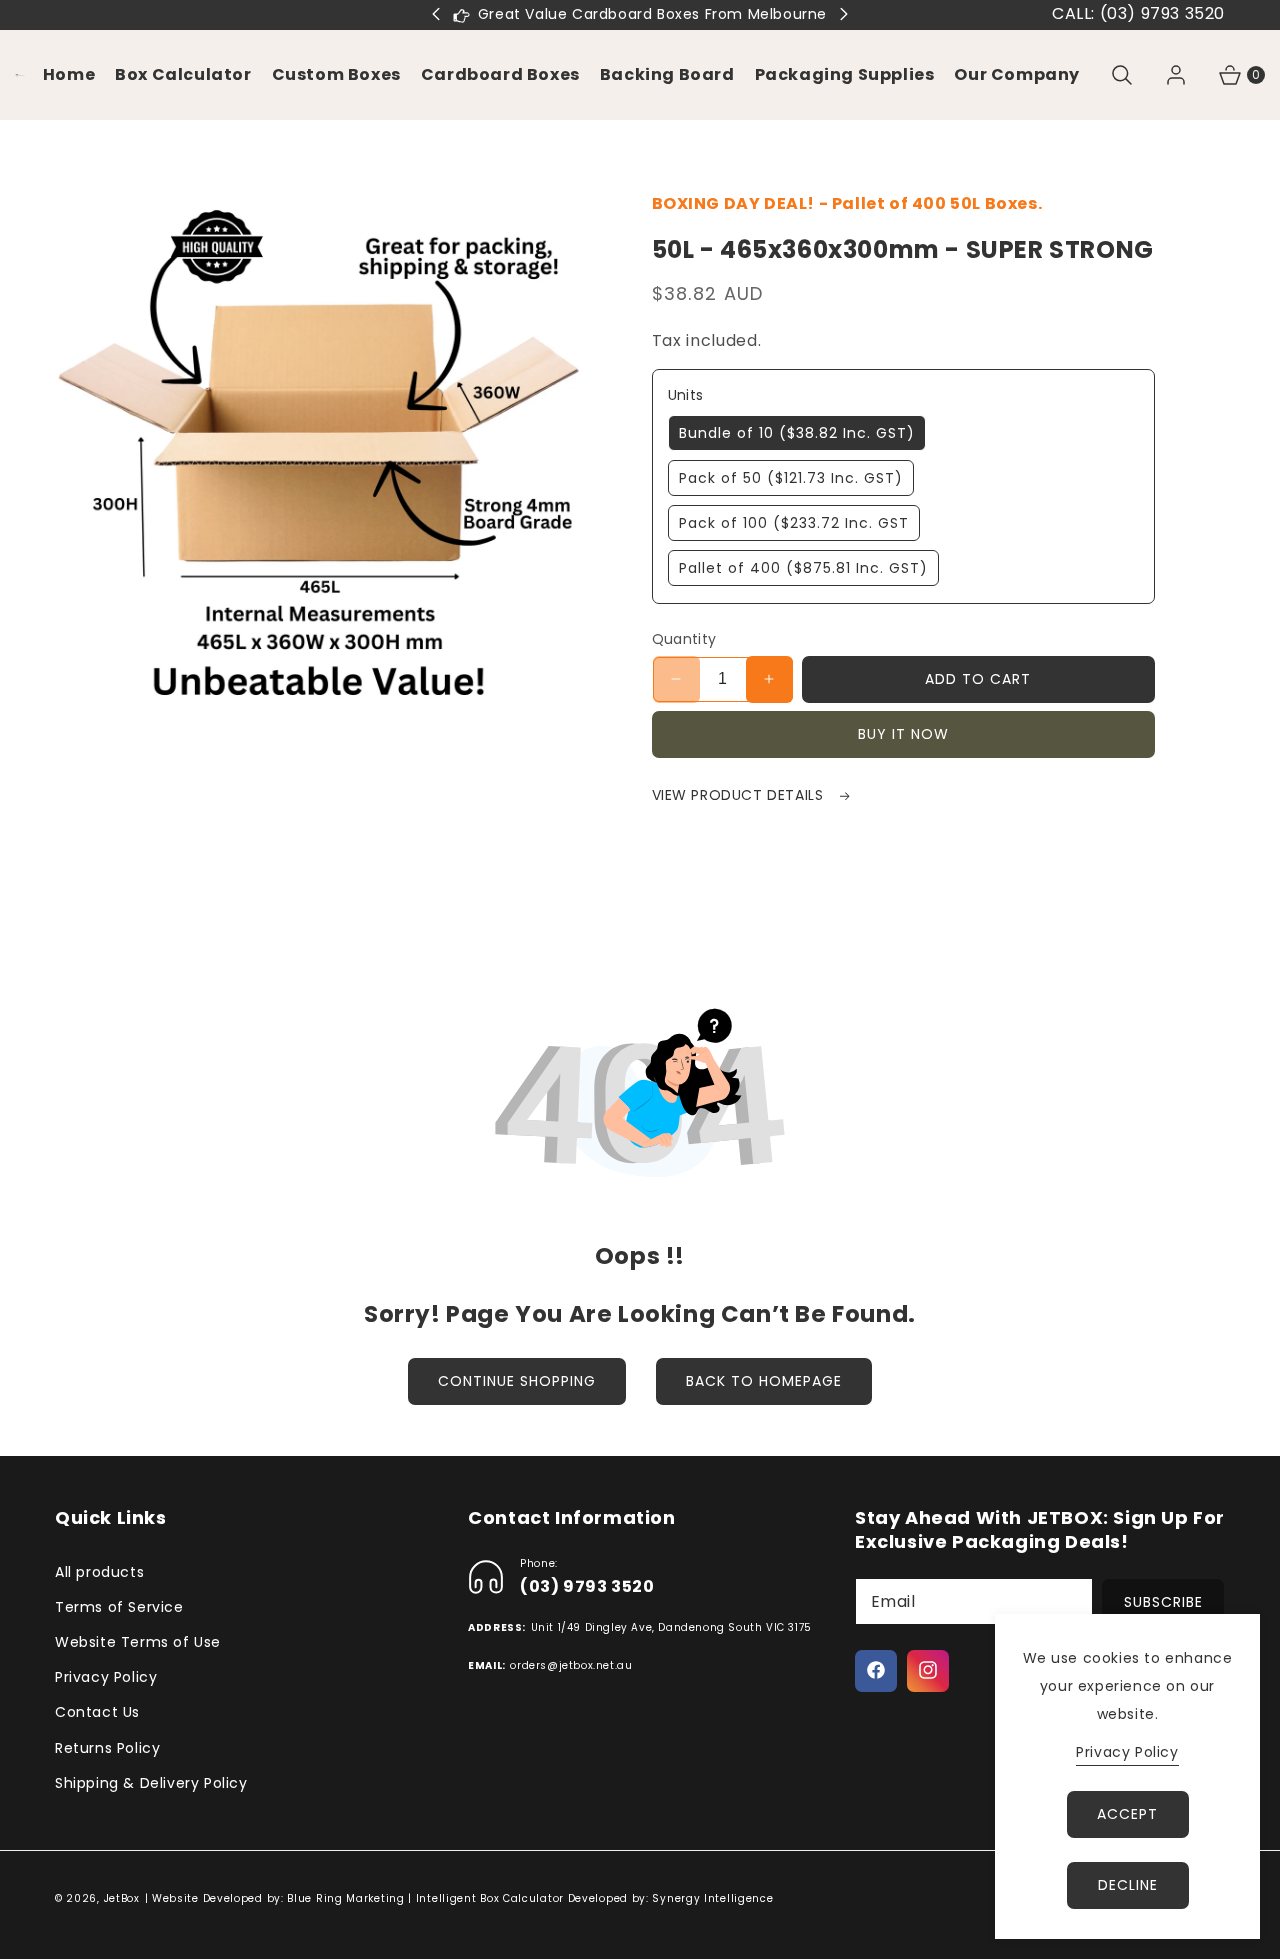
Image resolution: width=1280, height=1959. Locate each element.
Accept (1127, 1814)
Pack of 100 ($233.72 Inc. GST (794, 523)
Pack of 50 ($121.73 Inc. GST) (791, 478)
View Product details (740, 795)
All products (99, 1571)
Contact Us (97, 1712)
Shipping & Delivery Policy (151, 1782)
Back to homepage (764, 1381)
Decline (1128, 1885)
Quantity (684, 639)
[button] (336, 75)
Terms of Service (119, 1606)
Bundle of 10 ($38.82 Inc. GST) (797, 433)
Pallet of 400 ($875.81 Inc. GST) (803, 568)
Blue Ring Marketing (345, 1898)
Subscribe (1163, 1601)
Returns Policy (107, 1747)
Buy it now (903, 734)
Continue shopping (517, 1381)
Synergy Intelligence (712, 1898)
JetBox (122, 1898)
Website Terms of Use (138, 1641)
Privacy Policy (106, 1676)
